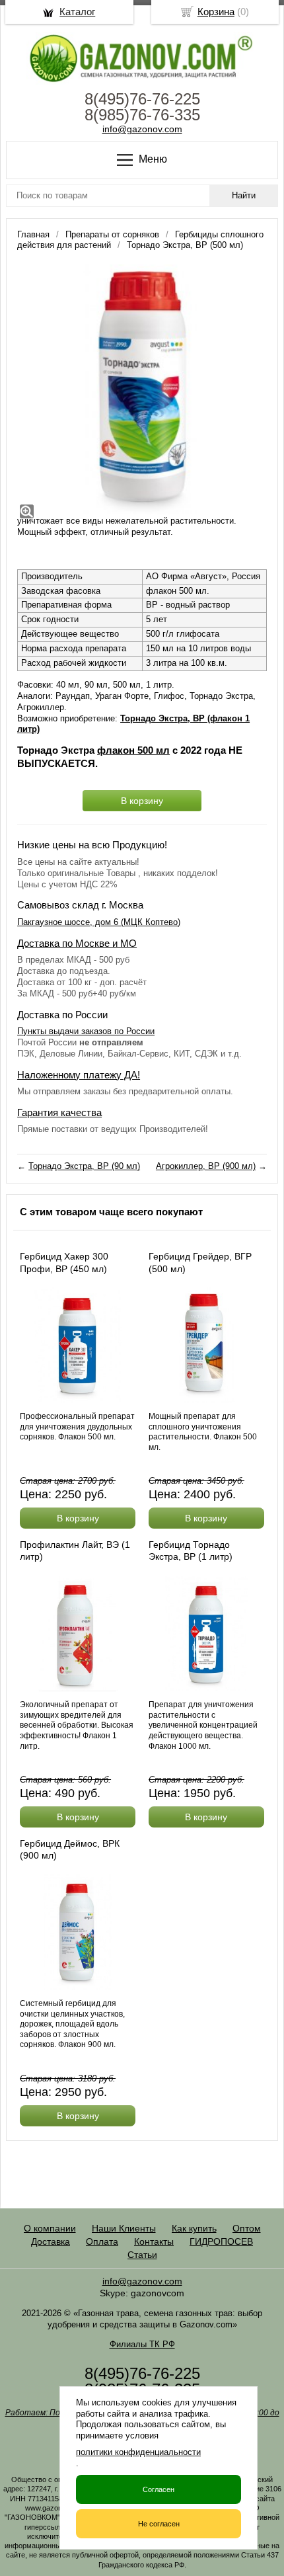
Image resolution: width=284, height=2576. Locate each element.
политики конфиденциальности (138, 2452)
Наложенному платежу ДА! (79, 1075)
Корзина (216, 12)
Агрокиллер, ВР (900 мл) (206, 1166)
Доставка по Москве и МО (77, 943)
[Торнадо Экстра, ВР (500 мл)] (142, 389)
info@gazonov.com (142, 129)
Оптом (247, 2228)
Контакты (154, 2241)
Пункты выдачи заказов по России (86, 1031)
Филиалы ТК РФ (142, 2344)
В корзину (142, 801)
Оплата (102, 2241)
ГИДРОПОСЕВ (221, 2241)
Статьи (142, 2255)
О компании (50, 2228)
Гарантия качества (59, 1112)
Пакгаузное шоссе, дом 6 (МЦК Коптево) (99, 922)
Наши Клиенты (124, 2228)
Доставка (51, 2241)
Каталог (77, 12)
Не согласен (159, 2524)
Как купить (194, 2228)
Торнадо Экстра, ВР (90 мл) (84, 1166)
